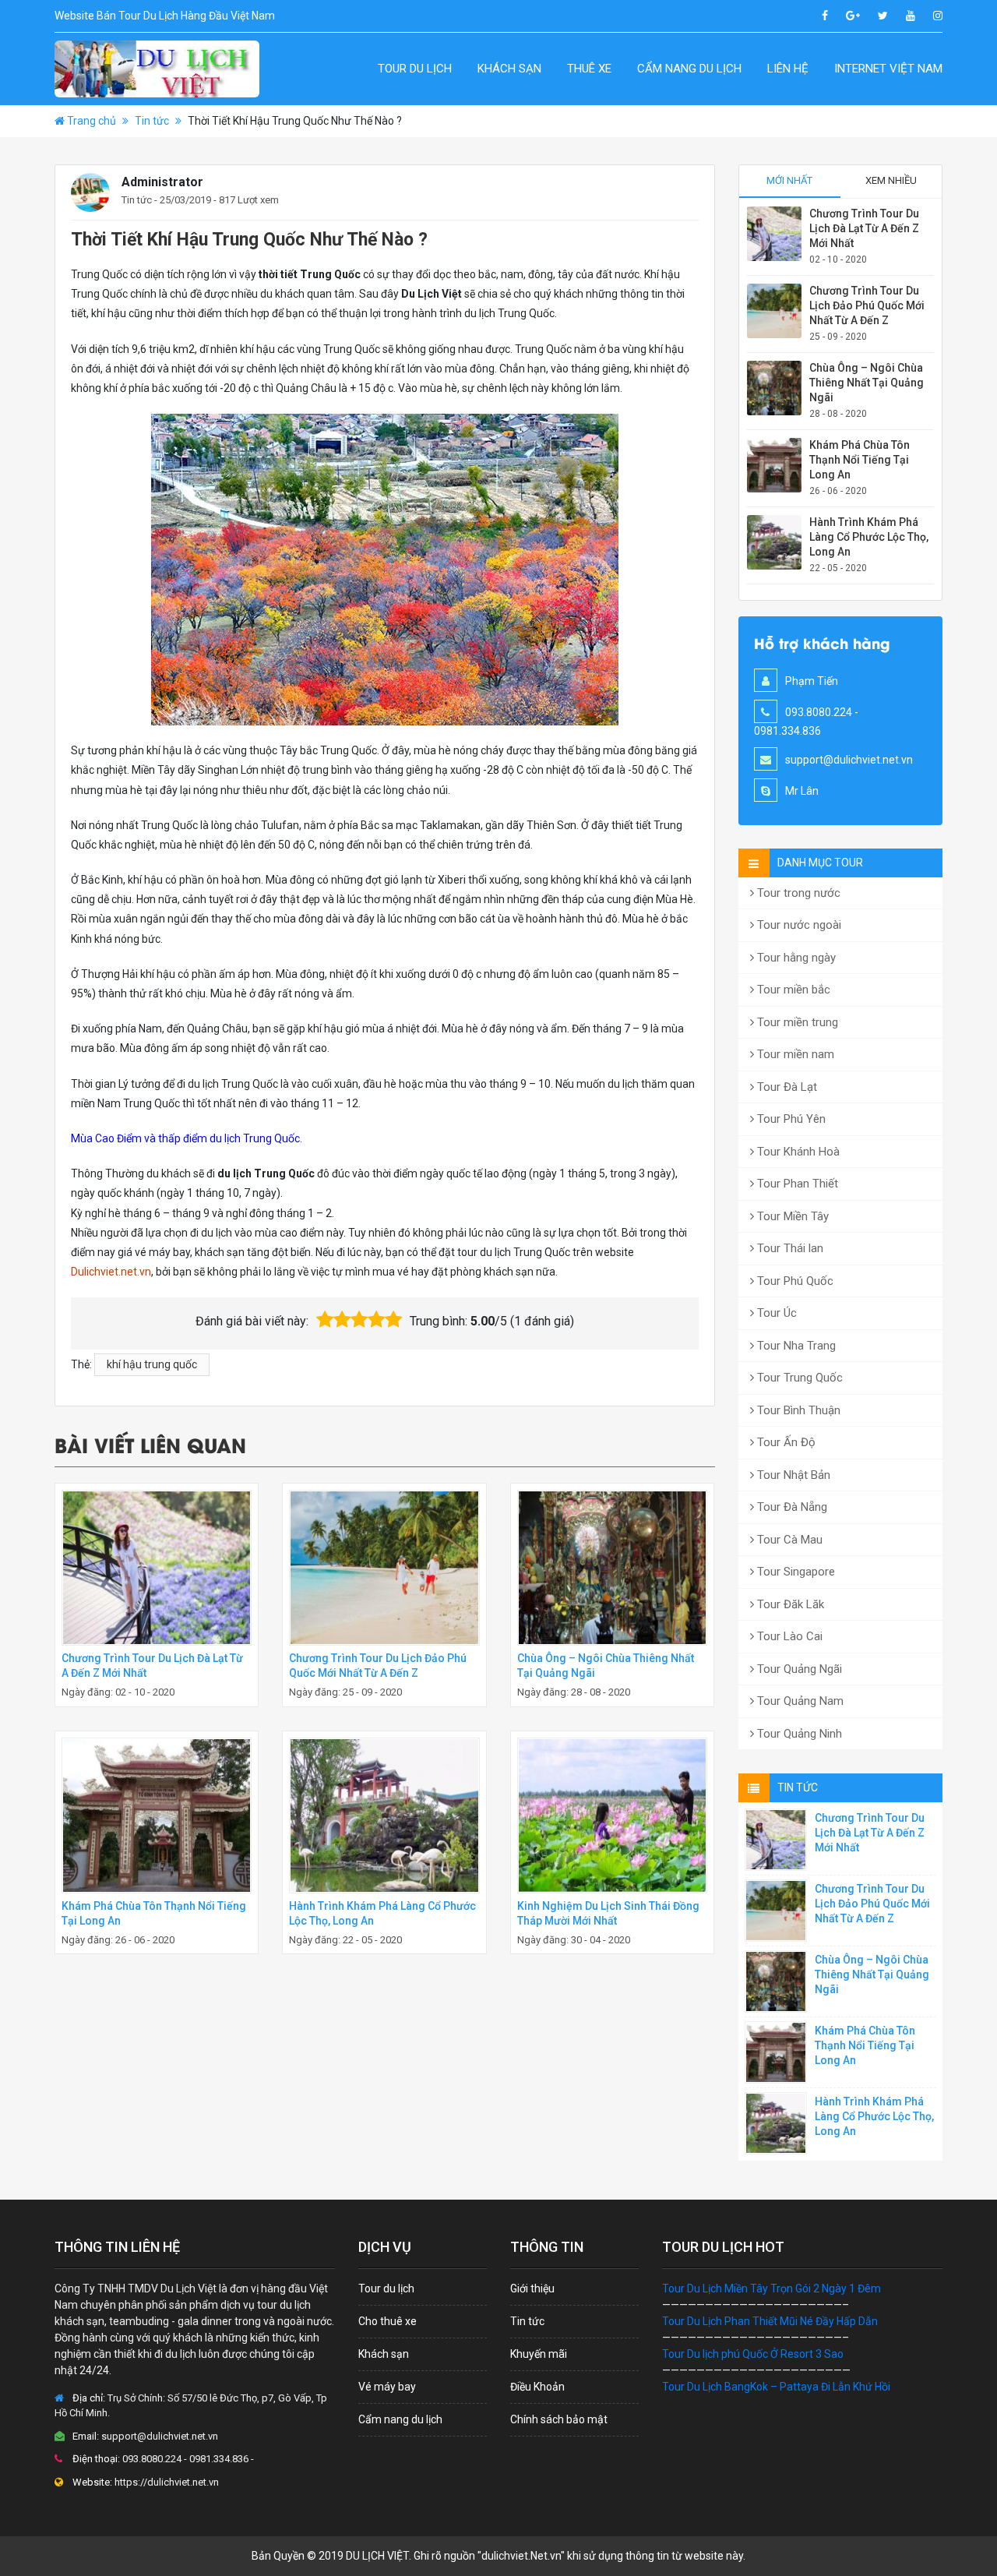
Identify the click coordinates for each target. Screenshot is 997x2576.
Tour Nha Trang (795, 1346)
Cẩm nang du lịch (689, 69)
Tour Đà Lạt (786, 1087)
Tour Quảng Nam (799, 1701)
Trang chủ (92, 121)
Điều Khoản (537, 2387)
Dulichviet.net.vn (111, 1272)
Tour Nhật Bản (792, 1475)
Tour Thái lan (789, 1248)
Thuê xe (589, 69)
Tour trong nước (797, 893)
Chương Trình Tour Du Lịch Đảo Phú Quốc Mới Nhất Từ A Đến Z (867, 305)
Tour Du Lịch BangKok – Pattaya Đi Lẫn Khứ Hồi (776, 2387)
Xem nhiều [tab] (891, 180)
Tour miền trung (796, 1022)
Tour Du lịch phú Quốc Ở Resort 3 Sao (753, 2354)
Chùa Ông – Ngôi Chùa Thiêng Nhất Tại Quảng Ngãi (867, 383)
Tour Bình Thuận (797, 1410)
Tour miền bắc (792, 990)
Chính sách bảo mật (559, 2419)
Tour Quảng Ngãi (798, 1669)
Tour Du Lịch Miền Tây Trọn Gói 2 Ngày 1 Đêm (772, 2288)
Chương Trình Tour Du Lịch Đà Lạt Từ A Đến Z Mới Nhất (864, 228)
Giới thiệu (532, 2288)
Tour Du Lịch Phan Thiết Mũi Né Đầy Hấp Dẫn (770, 2321)
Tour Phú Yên (790, 1119)
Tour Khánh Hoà (797, 1152)
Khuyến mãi (539, 2354)
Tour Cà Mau (788, 1540)
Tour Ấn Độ (785, 1442)
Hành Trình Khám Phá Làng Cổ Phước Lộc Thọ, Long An (869, 537)
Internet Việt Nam (888, 69)
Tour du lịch (415, 69)
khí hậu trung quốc (152, 1364)
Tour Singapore (794, 1572)
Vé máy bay (387, 2387)
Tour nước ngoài (798, 925)
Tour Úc (775, 1313)
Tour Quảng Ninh (798, 1734)
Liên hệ (788, 69)
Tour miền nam (794, 1054)
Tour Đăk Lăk (789, 1604)
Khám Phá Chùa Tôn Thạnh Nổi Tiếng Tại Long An (860, 460)
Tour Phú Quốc (794, 1281)
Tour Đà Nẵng (791, 1507)
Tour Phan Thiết (796, 1184)
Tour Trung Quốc (798, 1378)
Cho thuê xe (388, 2321)
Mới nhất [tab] (789, 180)
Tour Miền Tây (791, 1216)
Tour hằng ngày (795, 958)
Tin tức (152, 121)
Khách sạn (509, 69)
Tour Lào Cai (788, 1636)
